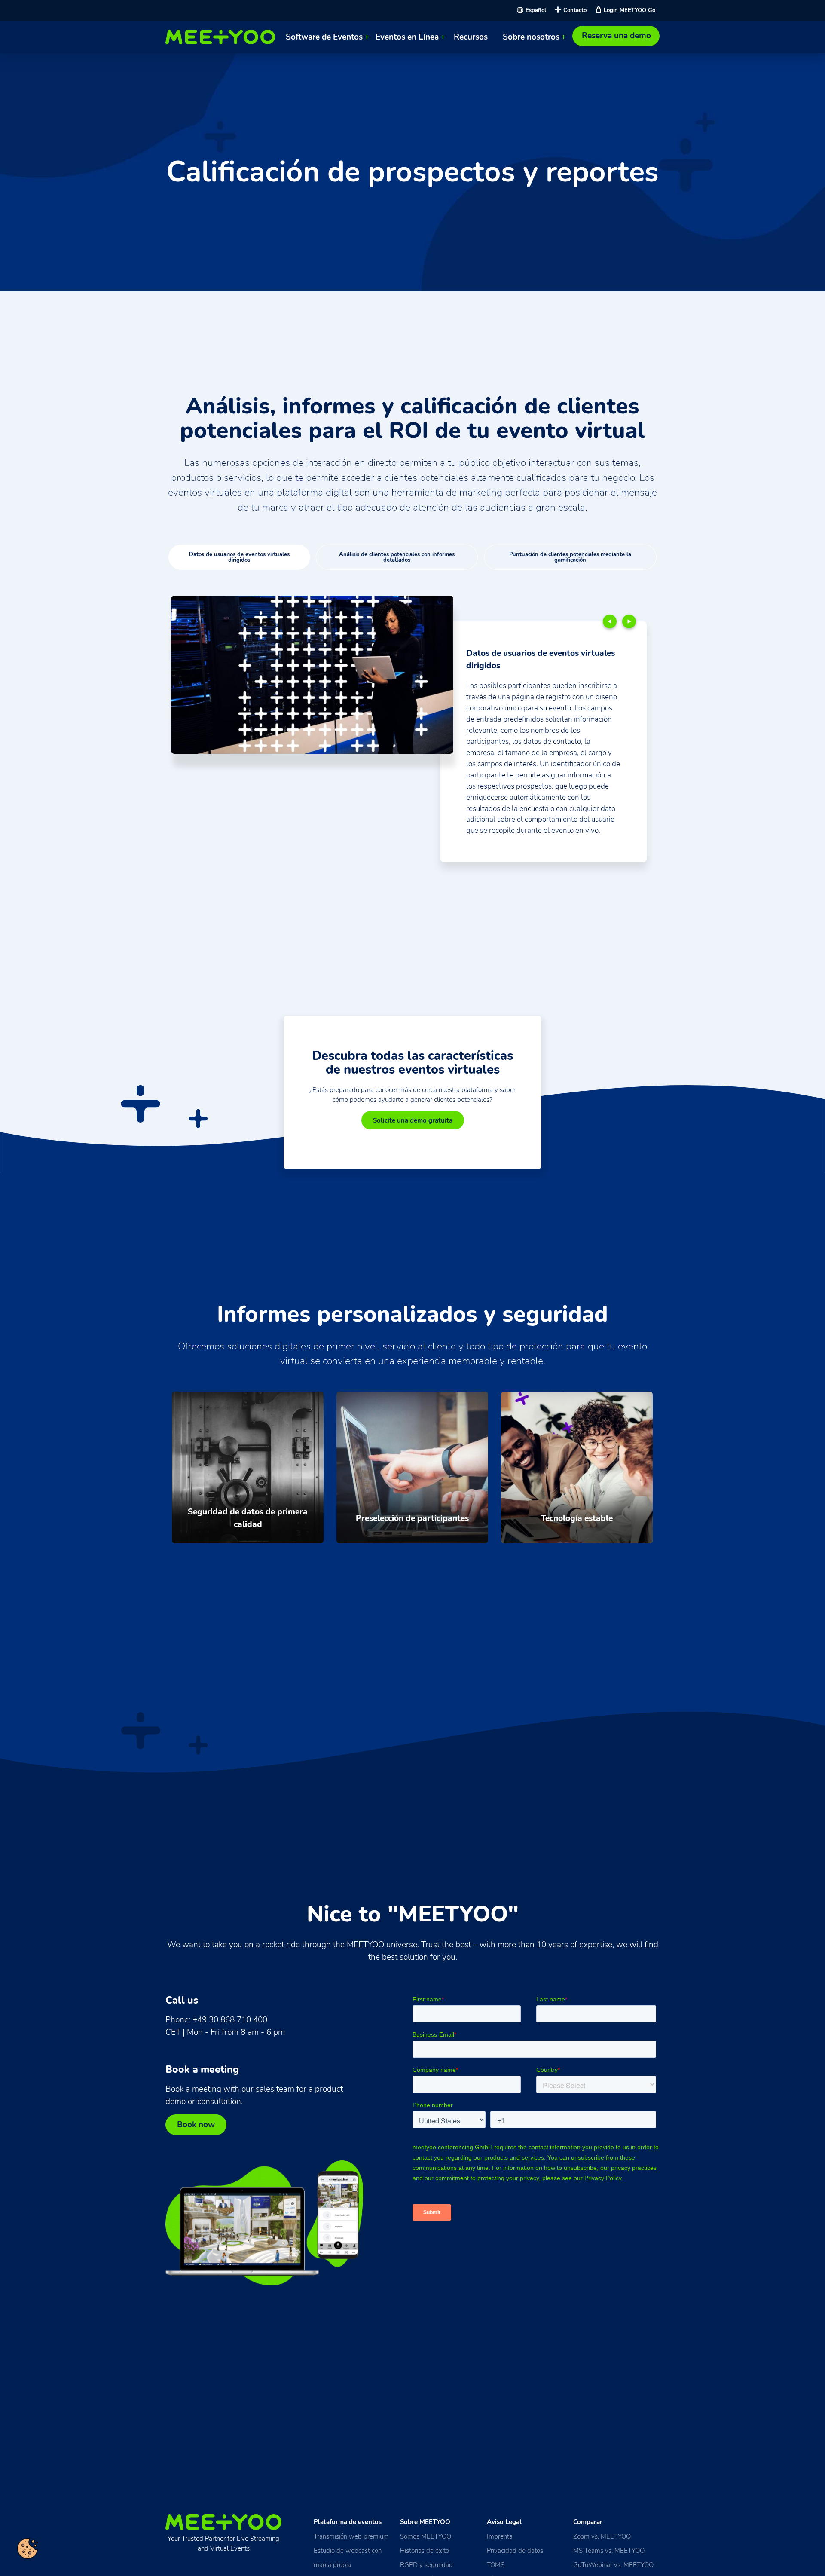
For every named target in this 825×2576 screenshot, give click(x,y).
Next (629, 621)
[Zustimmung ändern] (27, 2548)
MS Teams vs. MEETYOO (609, 2550)
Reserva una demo (616, 36)
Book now (196, 2125)
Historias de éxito (425, 2550)
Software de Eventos (324, 37)
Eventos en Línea (407, 37)
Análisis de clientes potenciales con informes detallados (397, 557)
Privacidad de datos (515, 2550)
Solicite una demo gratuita (413, 1120)
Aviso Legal (504, 2522)
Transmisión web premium (351, 2536)
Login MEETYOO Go (629, 10)
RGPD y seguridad (426, 2565)
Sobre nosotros (531, 37)
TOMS (496, 2565)
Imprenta (500, 2536)
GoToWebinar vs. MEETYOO (613, 2565)
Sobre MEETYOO (425, 2522)
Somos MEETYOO (426, 2536)
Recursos (471, 37)
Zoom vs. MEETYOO (602, 2536)
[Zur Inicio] (222, 37)
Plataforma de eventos (348, 2522)
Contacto (575, 10)
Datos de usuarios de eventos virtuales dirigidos (239, 557)
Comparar (588, 2522)
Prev (610, 621)
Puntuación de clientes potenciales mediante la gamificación (570, 557)
